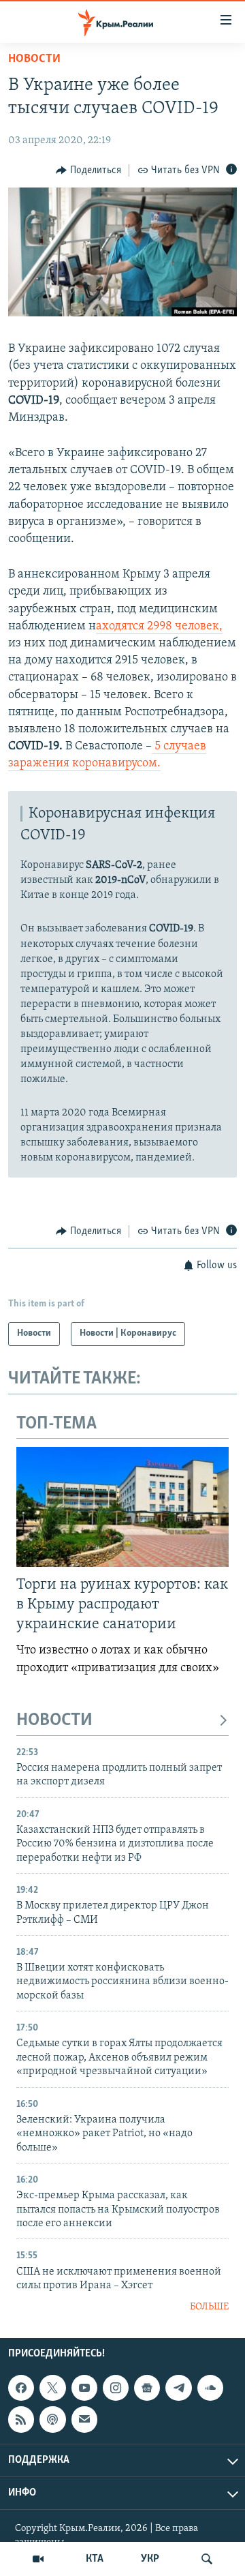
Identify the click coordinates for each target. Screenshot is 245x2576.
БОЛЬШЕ (209, 2307)
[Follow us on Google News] (147, 2388)
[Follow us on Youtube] (84, 2388)
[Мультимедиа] (38, 2559)
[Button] (88, 170)
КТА (95, 2559)
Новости (34, 59)
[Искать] (207, 2559)
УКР (150, 2559)
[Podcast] (52, 2419)
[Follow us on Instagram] (116, 2388)
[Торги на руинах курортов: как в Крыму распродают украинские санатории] (122, 1507)
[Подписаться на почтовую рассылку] (84, 2419)
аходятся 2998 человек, (159, 627)
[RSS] (21, 2419)
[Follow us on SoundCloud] (210, 2388)
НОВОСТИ (54, 1721)
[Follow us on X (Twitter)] (52, 2388)
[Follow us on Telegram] (178, 2388)
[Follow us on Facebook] (21, 2388)
